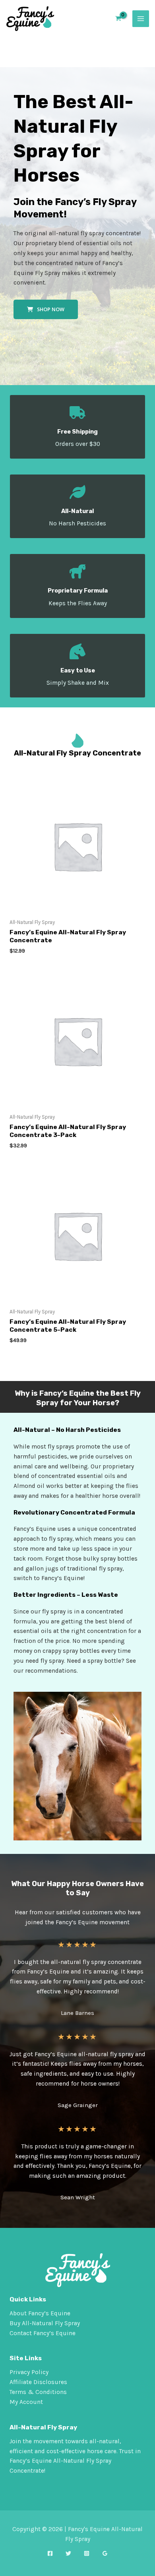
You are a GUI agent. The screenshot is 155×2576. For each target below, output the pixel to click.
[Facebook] (50, 2553)
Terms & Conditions (38, 2392)
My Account (26, 2402)
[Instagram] (87, 2553)
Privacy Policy (29, 2372)
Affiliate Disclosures (38, 2382)
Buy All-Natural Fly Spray (45, 2323)
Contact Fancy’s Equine (43, 2333)
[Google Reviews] (105, 2553)
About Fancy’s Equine (40, 2313)
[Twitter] (68, 2553)
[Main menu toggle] (141, 19)
